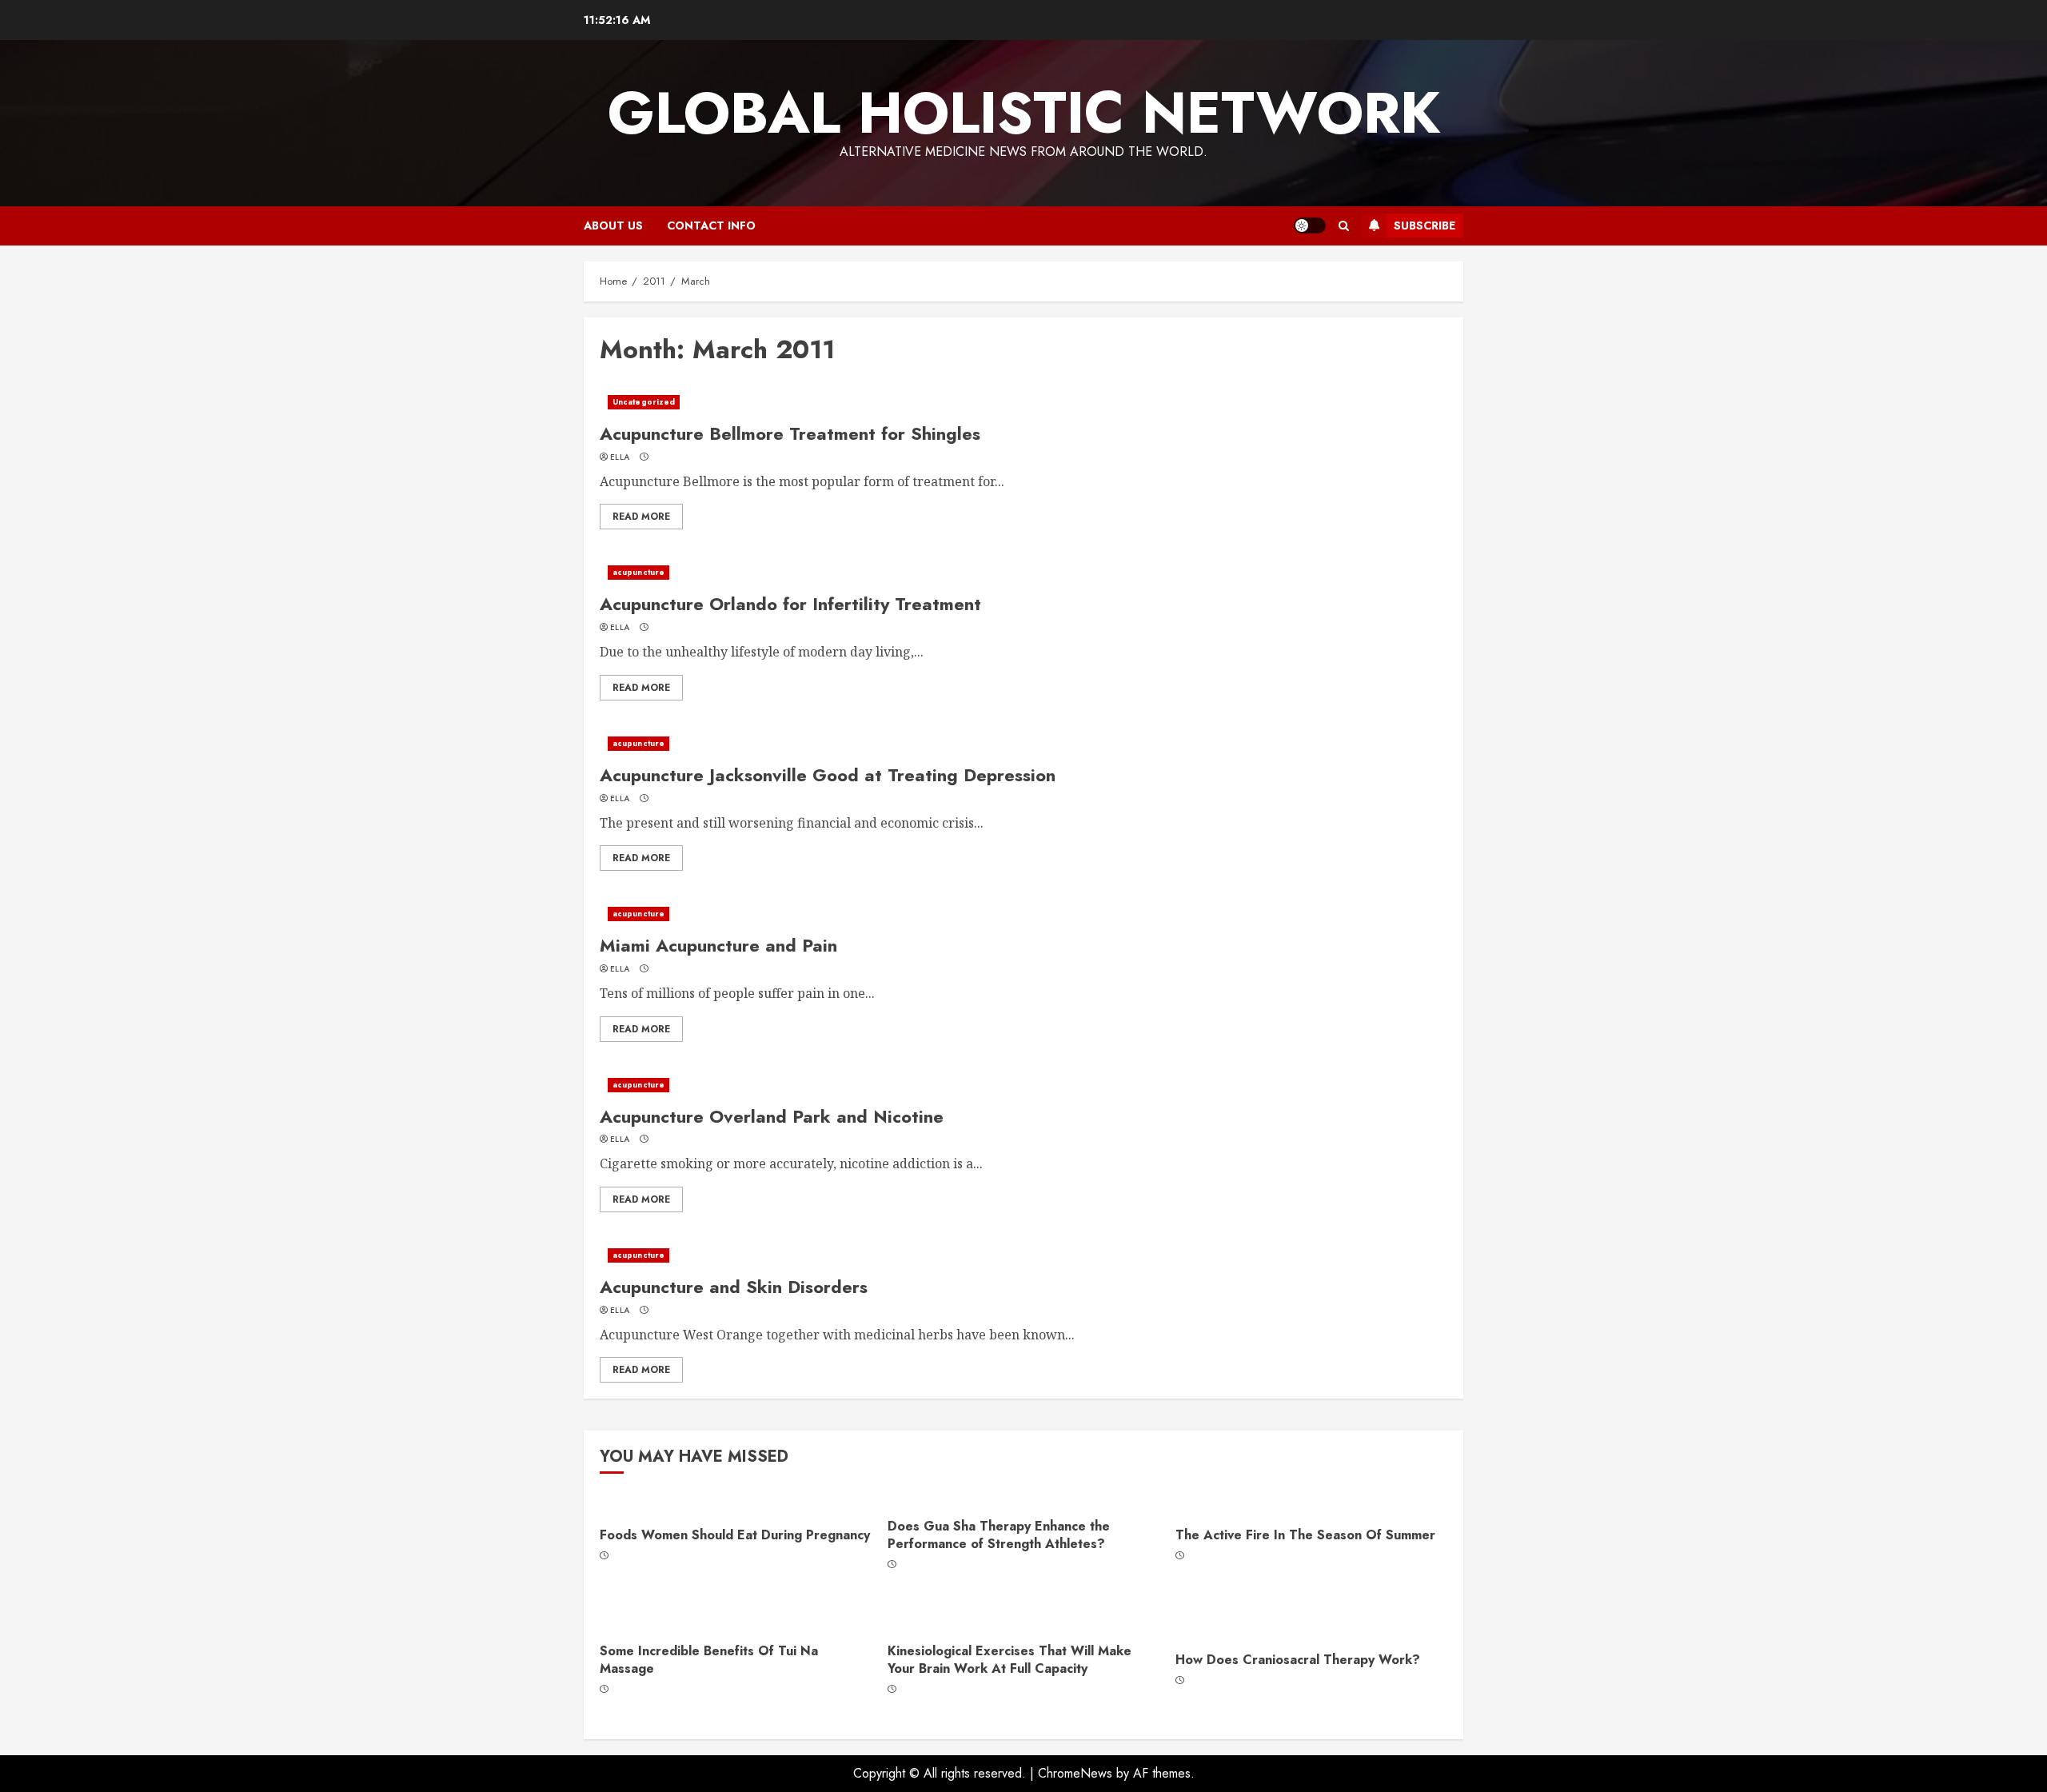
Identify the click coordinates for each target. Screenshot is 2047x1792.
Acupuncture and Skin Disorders (734, 1287)
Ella (620, 457)
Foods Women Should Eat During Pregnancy (735, 1535)
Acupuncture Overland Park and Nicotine (772, 1116)
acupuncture (638, 572)
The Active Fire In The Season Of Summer (1305, 1535)
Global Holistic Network (1024, 113)
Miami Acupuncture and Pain (718, 945)
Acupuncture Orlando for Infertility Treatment (790, 604)
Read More (641, 517)
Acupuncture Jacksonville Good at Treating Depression (828, 775)
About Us (613, 225)
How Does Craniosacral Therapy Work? (1298, 1660)
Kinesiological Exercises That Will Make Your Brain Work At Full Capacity (1010, 1660)
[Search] (1344, 226)
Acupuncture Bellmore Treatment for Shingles (790, 433)
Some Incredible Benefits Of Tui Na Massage (709, 1660)
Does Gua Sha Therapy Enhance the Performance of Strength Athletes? (999, 1535)
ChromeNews (1075, 1773)
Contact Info (711, 225)
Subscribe (1425, 225)
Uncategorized (644, 402)
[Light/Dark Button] (1310, 225)
